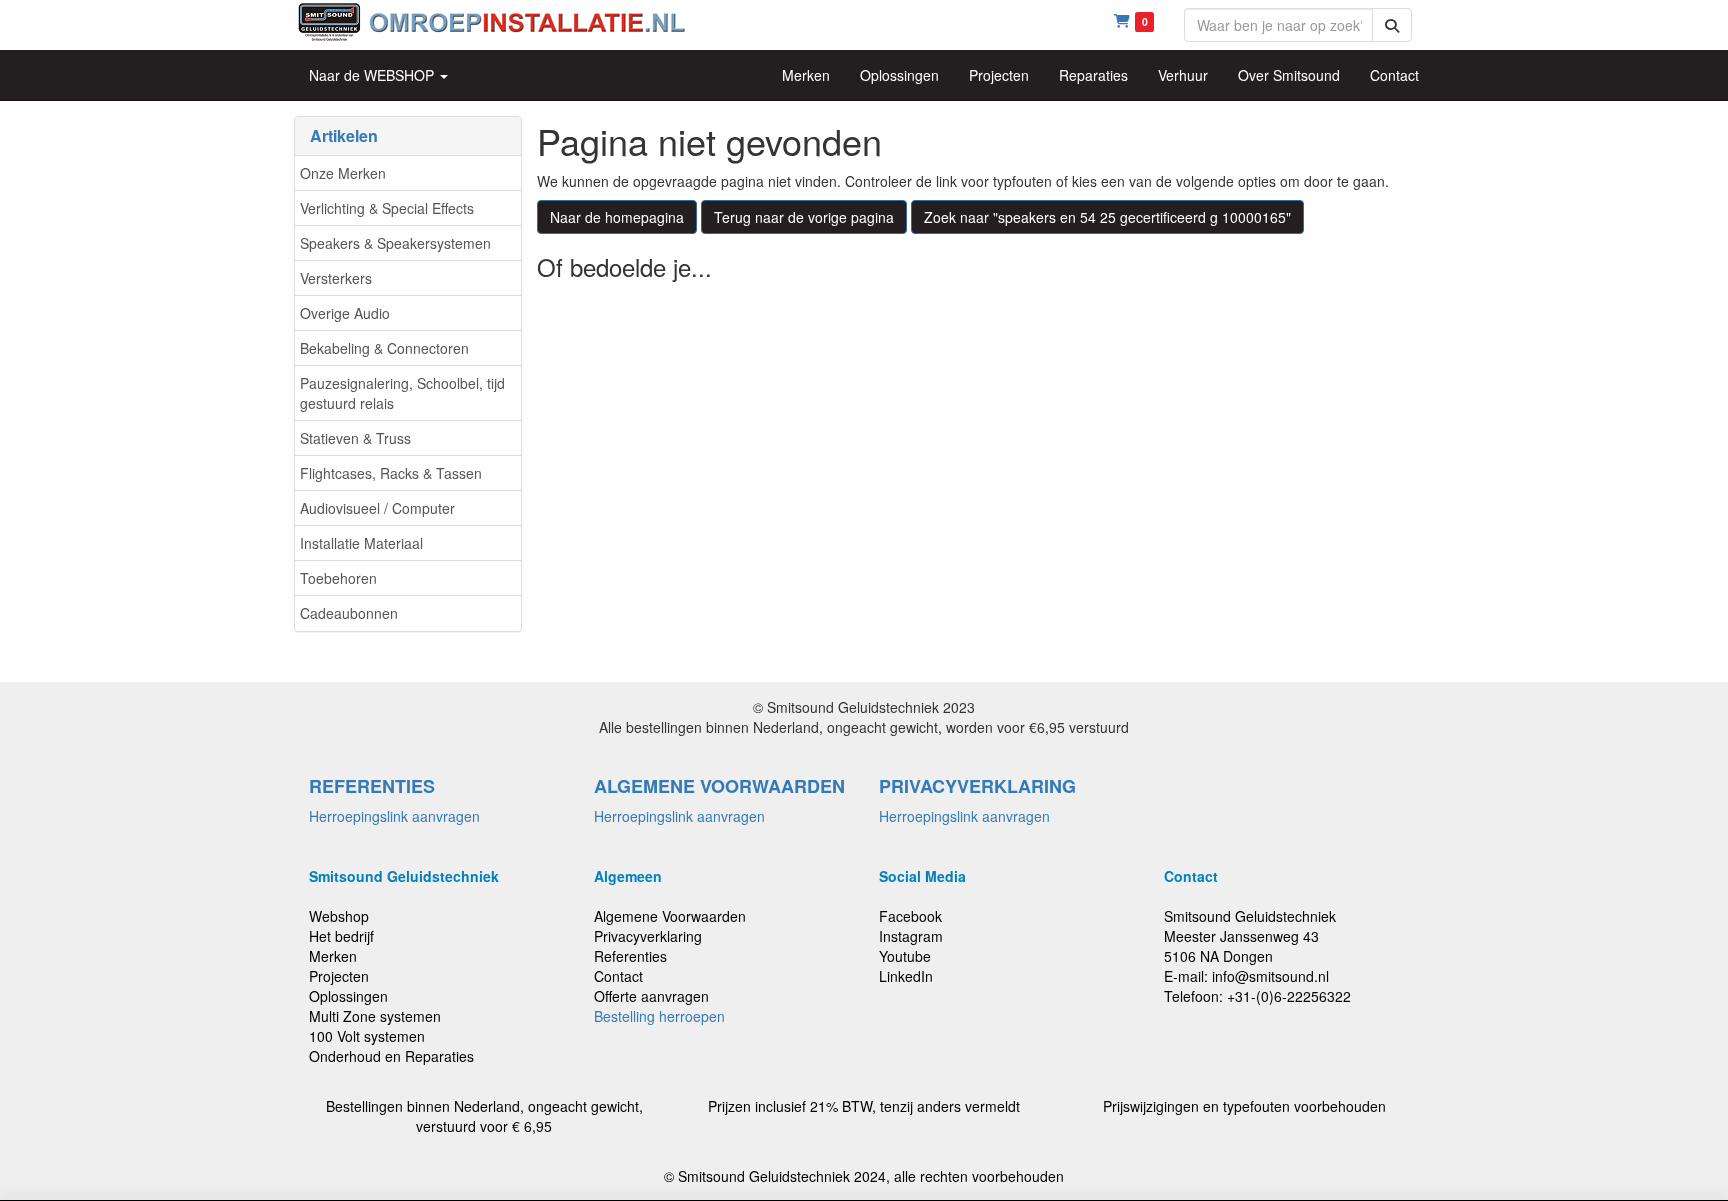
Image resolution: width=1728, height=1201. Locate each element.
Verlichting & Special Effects (387, 208)
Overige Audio (345, 313)
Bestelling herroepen (659, 1016)
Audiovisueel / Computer (377, 508)
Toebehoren (338, 578)
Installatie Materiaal (361, 543)
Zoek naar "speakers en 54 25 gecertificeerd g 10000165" (1107, 217)
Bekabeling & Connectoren (384, 348)
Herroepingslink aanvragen (394, 816)
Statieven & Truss (355, 438)
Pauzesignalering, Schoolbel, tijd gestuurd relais (402, 393)
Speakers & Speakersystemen (395, 243)
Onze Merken (343, 173)
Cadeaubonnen (349, 613)
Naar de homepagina (617, 217)
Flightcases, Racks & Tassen (391, 473)
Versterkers (336, 278)
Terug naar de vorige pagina (804, 217)
